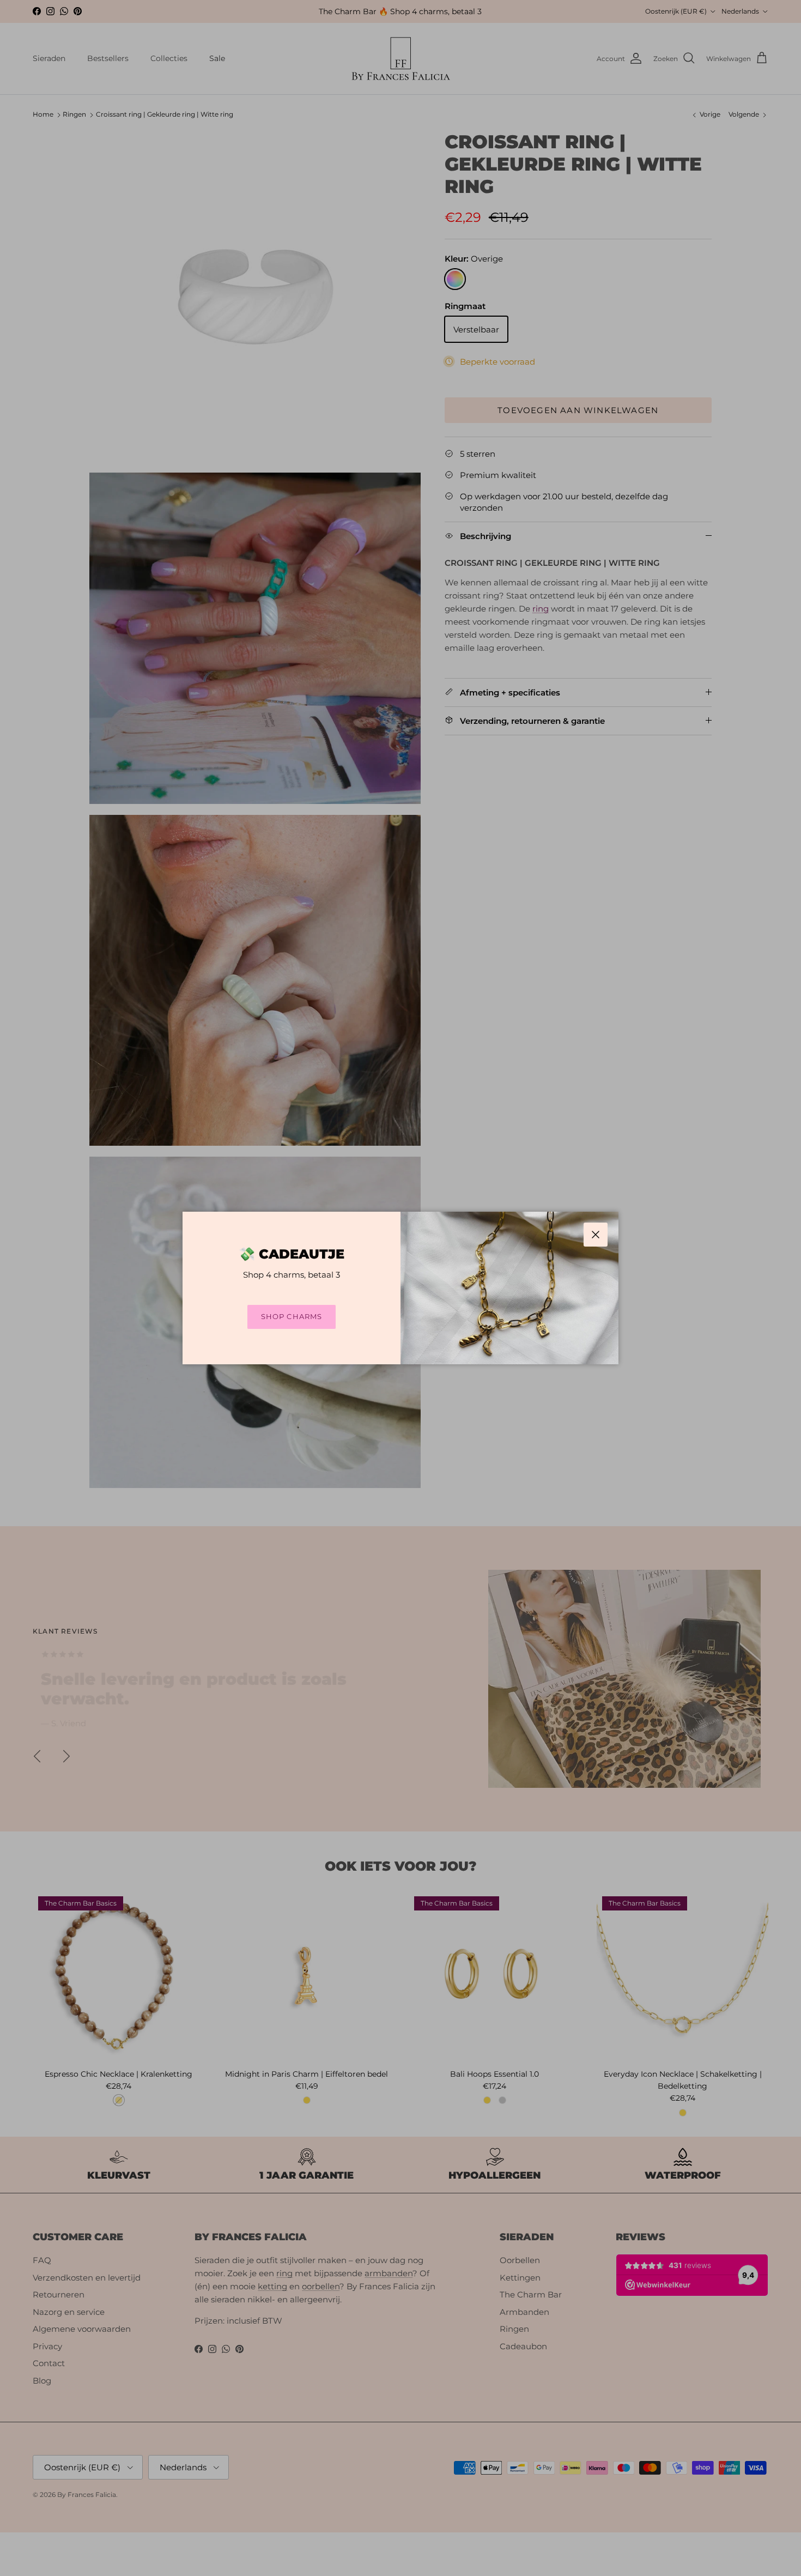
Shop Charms (291, 1316)
